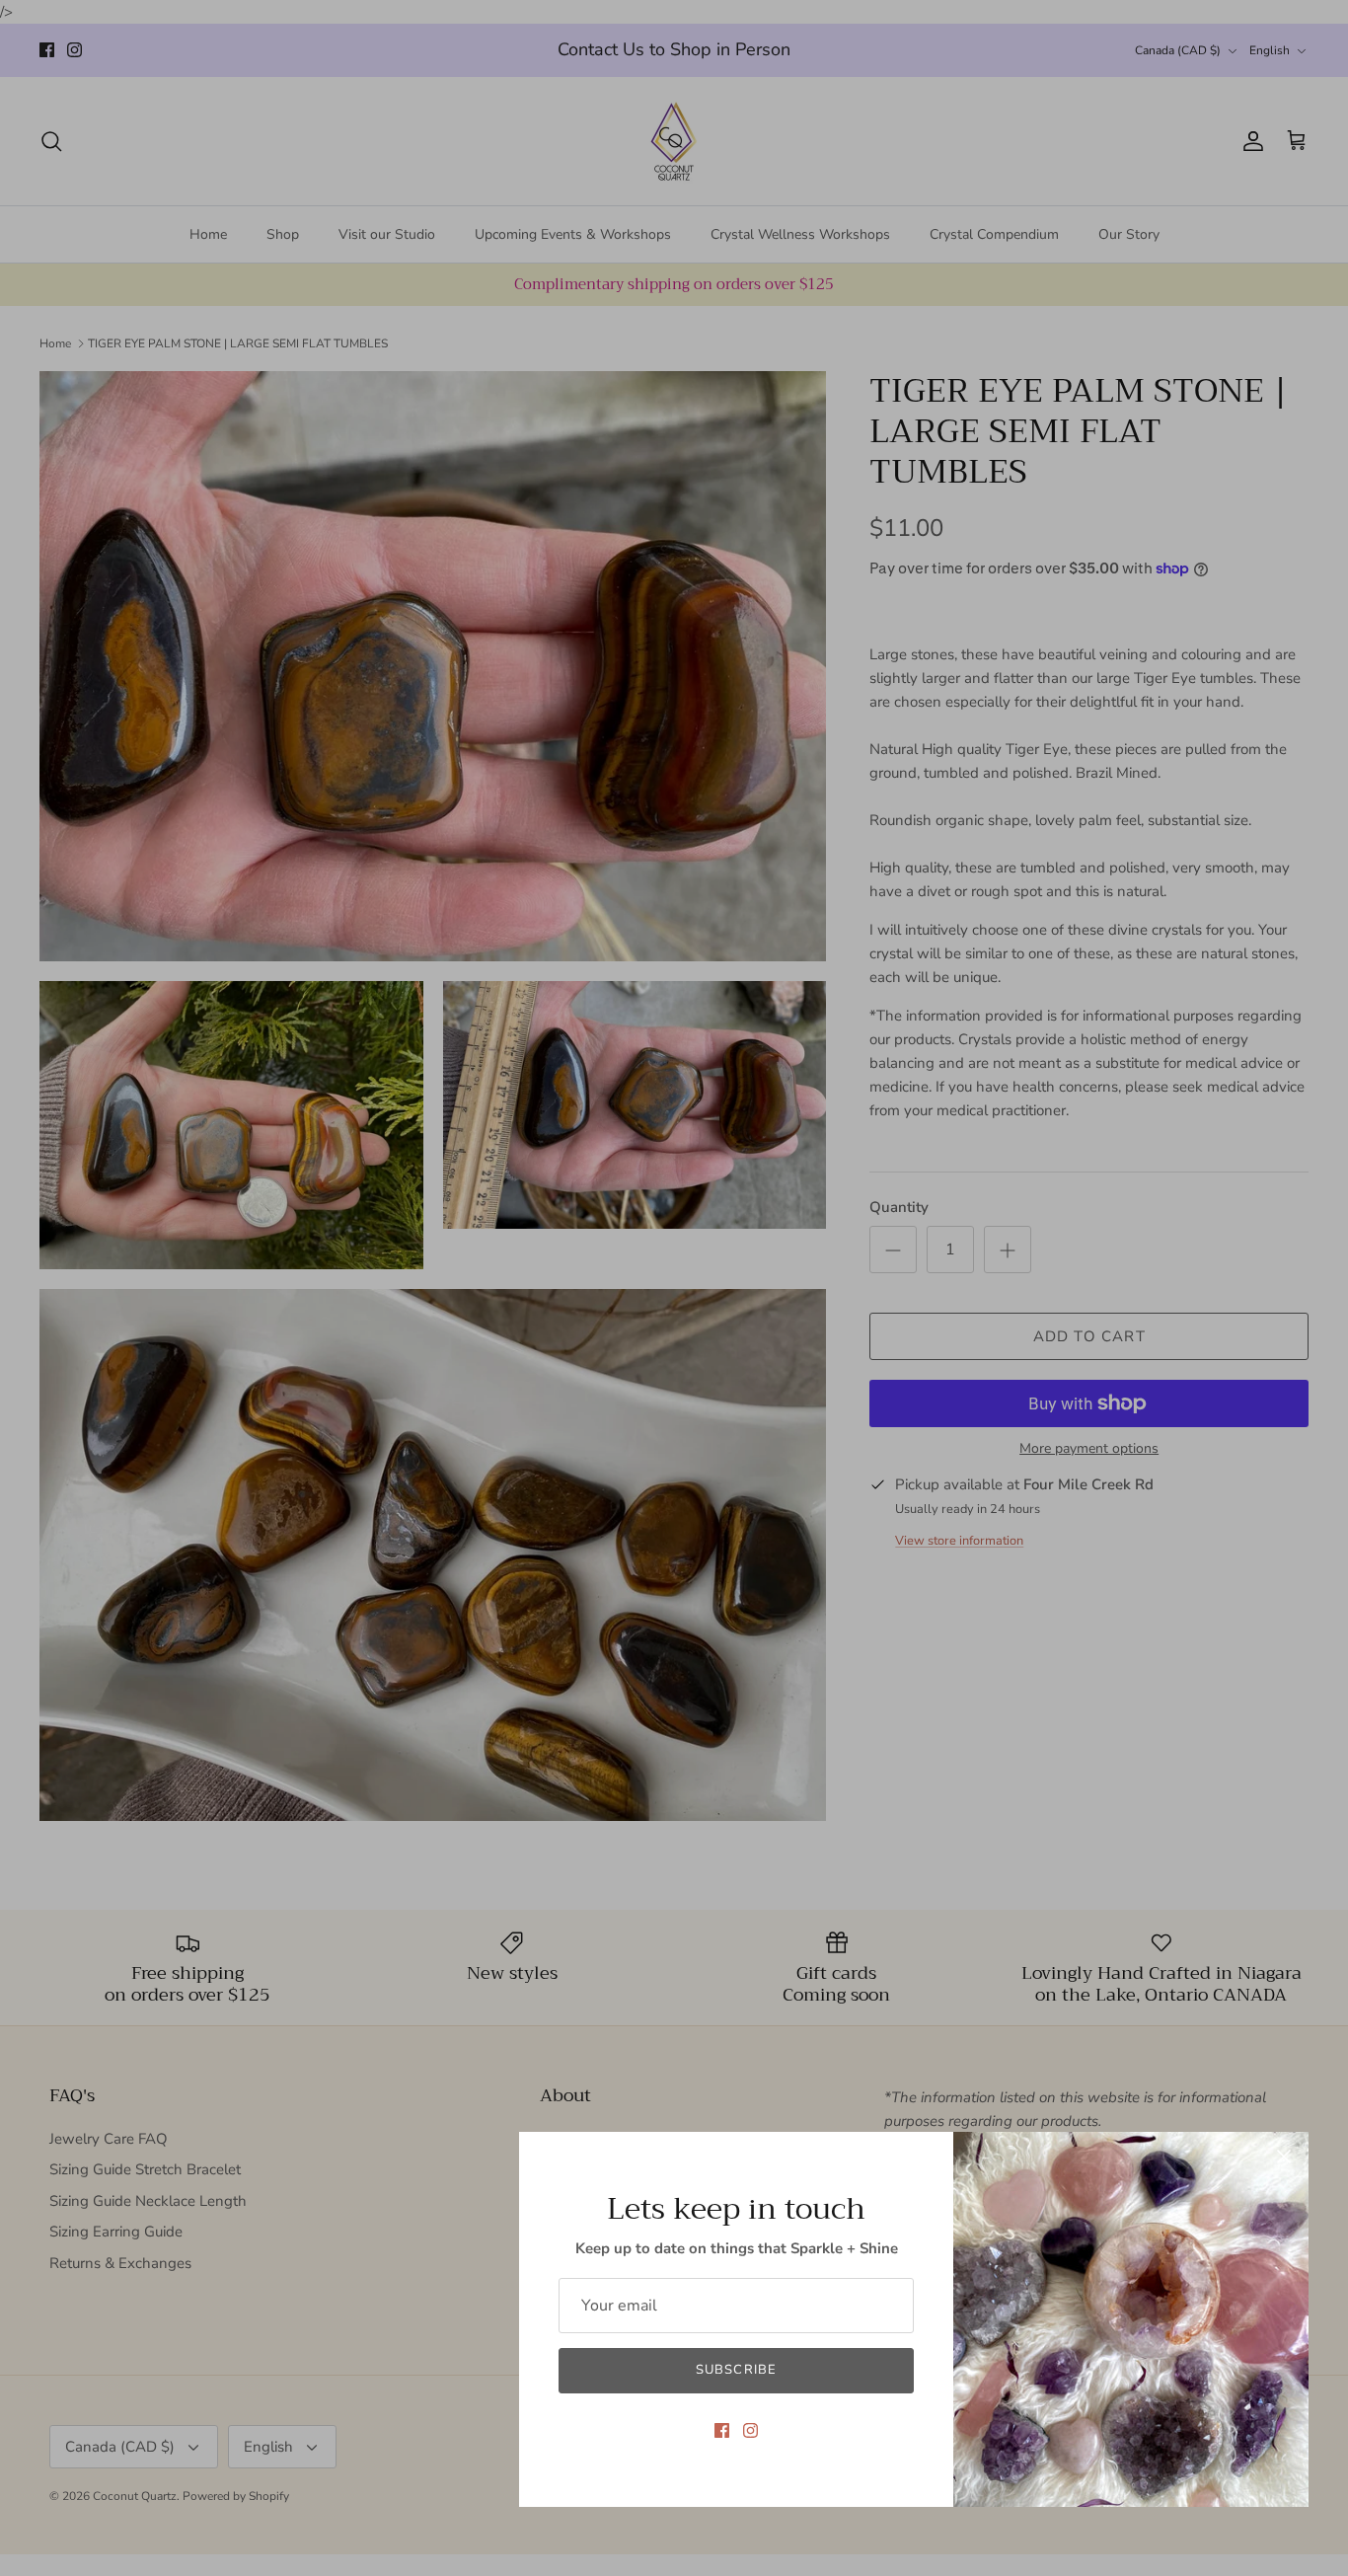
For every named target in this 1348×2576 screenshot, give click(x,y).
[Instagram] (750, 2430)
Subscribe (736, 2370)
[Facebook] (722, 2430)
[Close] (1284, 2157)
